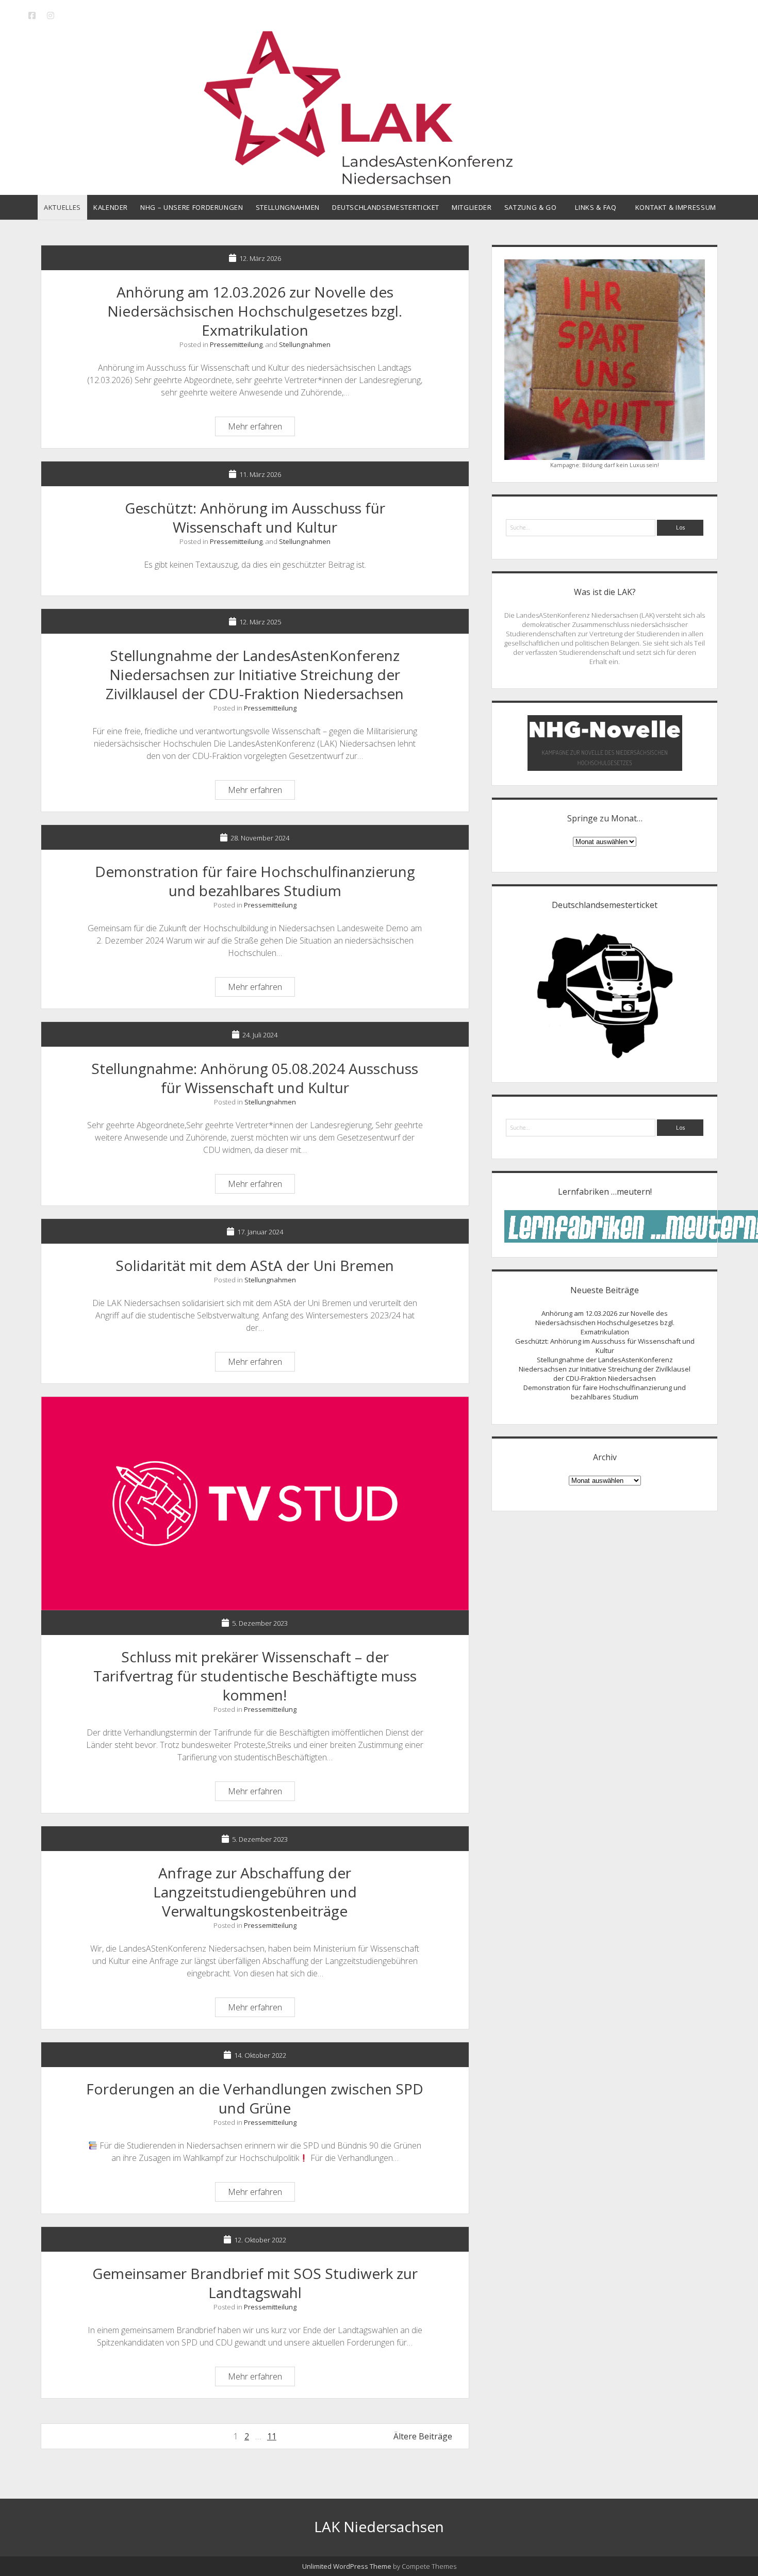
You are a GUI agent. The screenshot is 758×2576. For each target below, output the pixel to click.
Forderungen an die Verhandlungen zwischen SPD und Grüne (255, 2098)
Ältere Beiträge (423, 2436)
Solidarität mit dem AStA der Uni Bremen (255, 1265)
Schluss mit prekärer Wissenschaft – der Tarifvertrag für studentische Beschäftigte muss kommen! (255, 1504)
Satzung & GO (531, 207)
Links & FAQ (596, 207)
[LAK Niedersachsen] (379, 180)
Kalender (111, 207)
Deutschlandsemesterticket (386, 207)
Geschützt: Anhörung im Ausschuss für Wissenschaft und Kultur (255, 517)
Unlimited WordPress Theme (347, 2566)
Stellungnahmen (288, 207)
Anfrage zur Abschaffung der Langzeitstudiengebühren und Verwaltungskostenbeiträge (255, 1892)
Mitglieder (472, 207)
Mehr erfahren (261, 428)
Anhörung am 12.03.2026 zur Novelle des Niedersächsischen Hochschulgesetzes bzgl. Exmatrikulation (255, 311)
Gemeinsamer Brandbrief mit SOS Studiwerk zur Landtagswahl (255, 2283)
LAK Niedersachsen (379, 2527)
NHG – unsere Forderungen (192, 207)
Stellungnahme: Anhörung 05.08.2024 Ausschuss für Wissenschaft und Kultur (255, 1078)
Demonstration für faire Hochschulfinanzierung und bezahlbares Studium (255, 881)
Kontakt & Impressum (676, 207)
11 (272, 2436)
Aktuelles (62, 207)
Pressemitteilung (236, 344)
